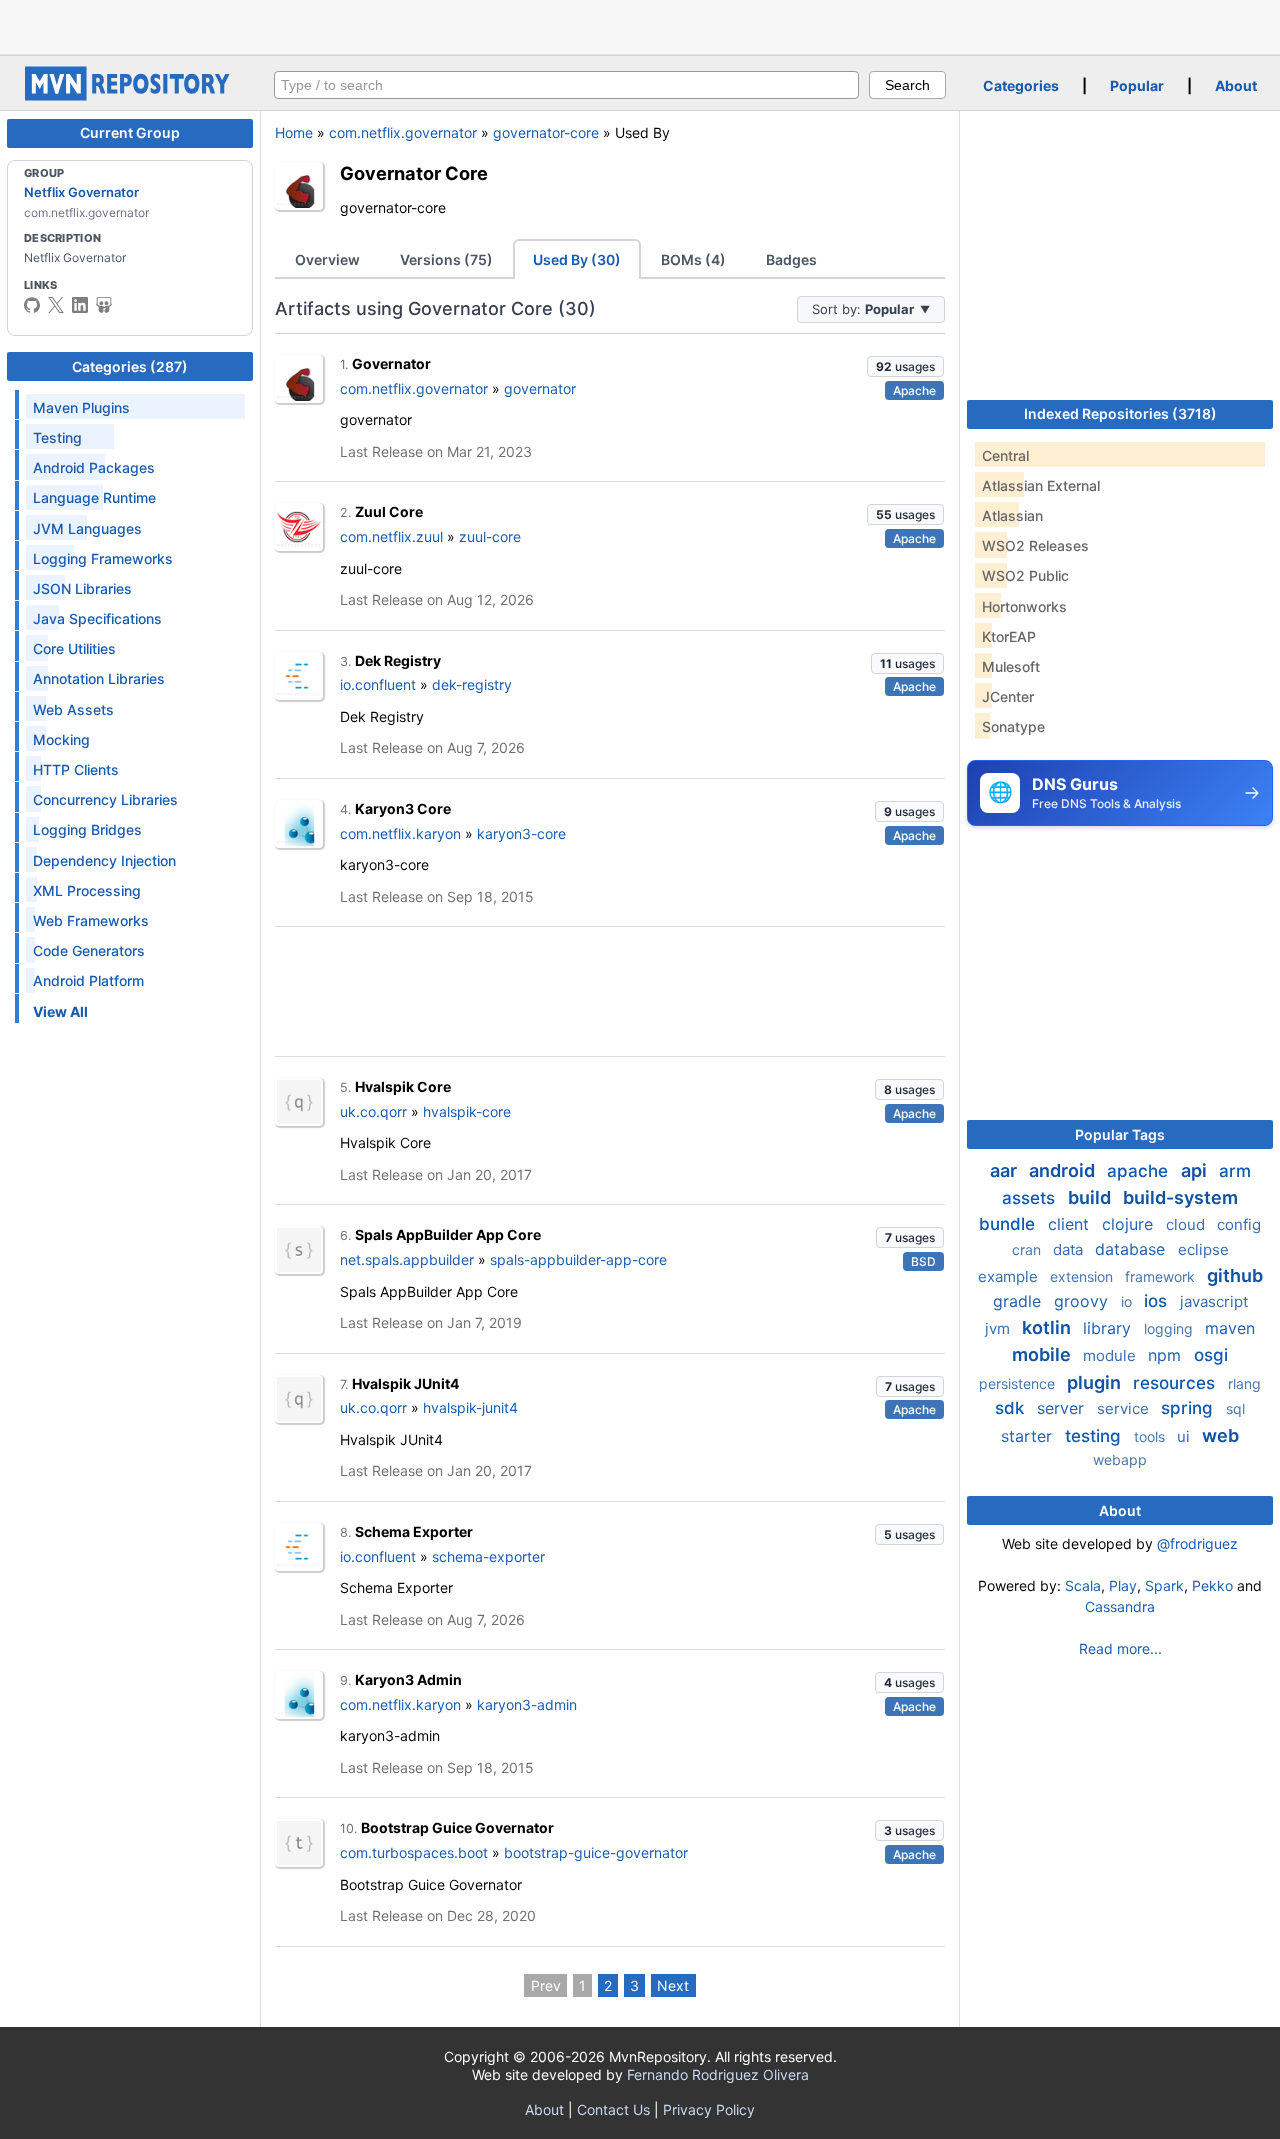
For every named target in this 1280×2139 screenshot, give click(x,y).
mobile (1043, 1354)
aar (1005, 1170)
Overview (327, 259)
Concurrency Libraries (105, 799)
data (1070, 1249)
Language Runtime (94, 497)
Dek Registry (398, 660)
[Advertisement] (640, 25)
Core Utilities (74, 648)
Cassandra (1120, 1606)
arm (1235, 1171)
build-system (1180, 1197)
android (1064, 1170)
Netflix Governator (81, 192)
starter (1029, 1436)
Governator (391, 363)
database (1132, 1249)
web (1220, 1435)
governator (540, 388)
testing (1095, 1436)
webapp (1120, 1459)
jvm (999, 1328)
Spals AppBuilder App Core (448, 1234)
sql (1235, 1408)
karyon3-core (521, 833)
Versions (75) (446, 259)
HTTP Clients (76, 769)
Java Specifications (97, 618)
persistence (1019, 1383)
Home (294, 132)
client (1071, 1224)
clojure (1130, 1224)
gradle (1019, 1301)
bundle (1009, 1224)
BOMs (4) (693, 259)
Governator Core (414, 173)
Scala (1083, 1585)
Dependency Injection (104, 860)
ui (1185, 1436)
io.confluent (378, 684)
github (1235, 1275)
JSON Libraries (82, 588)
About (1236, 85)
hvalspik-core (467, 1111)
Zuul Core (389, 511)
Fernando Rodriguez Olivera (718, 2074)
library (1109, 1328)
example (1010, 1276)
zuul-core (490, 536)
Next (673, 1985)
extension (1083, 1276)
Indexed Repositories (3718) (1120, 413)
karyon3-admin (527, 1704)
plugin (1096, 1382)
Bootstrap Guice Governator (457, 1827)
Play (1123, 1585)
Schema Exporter (414, 1531)
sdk (1012, 1408)
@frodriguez (1197, 1543)
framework (1162, 1276)
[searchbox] (566, 85)
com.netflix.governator (403, 132)
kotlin (1048, 1327)
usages (905, 366)
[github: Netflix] (32, 305)
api (1196, 1170)
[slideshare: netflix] (104, 305)
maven (1230, 1328)
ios (1158, 1301)
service (1125, 1408)
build (1091, 1197)
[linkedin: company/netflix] (80, 305)
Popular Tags (1120, 1134)
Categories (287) (130, 366)
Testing (57, 437)
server (1063, 1408)
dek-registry (472, 684)
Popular (1137, 85)
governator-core (546, 132)
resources (1176, 1383)
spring (1189, 1408)
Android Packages (94, 467)
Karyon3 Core (403, 808)
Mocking (61, 739)
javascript (1214, 1301)
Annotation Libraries (99, 678)
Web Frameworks (91, 920)
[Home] (130, 95)
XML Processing (87, 890)
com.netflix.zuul (391, 536)
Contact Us (613, 2109)
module (1111, 1355)
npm (1167, 1355)
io (1128, 1301)
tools (1151, 1436)
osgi (1211, 1355)
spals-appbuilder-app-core (578, 1259)
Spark (1164, 1585)
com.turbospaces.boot (414, 1852)
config (1239, 1224)
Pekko (1212, 1585)
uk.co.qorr (373, 1111)
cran (1028, 1249)
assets (1031, 1198)
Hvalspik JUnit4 (405, 1383)
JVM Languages (87, 528)
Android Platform (88, 980)
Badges (791, 259)
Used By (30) (577, 259)
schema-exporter (488, 1556)
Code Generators (89, 950)
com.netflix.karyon (400, 833)
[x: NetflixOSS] (56, 305)
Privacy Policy (709, 2109)
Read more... (1120, 1648)
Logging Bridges (87, 829)
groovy (1083, 1301)
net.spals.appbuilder (407, 1259)
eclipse (1203, 1249)
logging (1170, 1328)
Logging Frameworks (103, 558)
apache (1140, 1171)
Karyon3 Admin (408, 1679)
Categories (1021, 85)
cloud (1187, 1224)
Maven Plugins (81, 407)
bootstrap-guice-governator (596, 1852)
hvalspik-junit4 (470, 1407)
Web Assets (73, 709)
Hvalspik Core (403, 1086)
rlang (1244, 1383)
